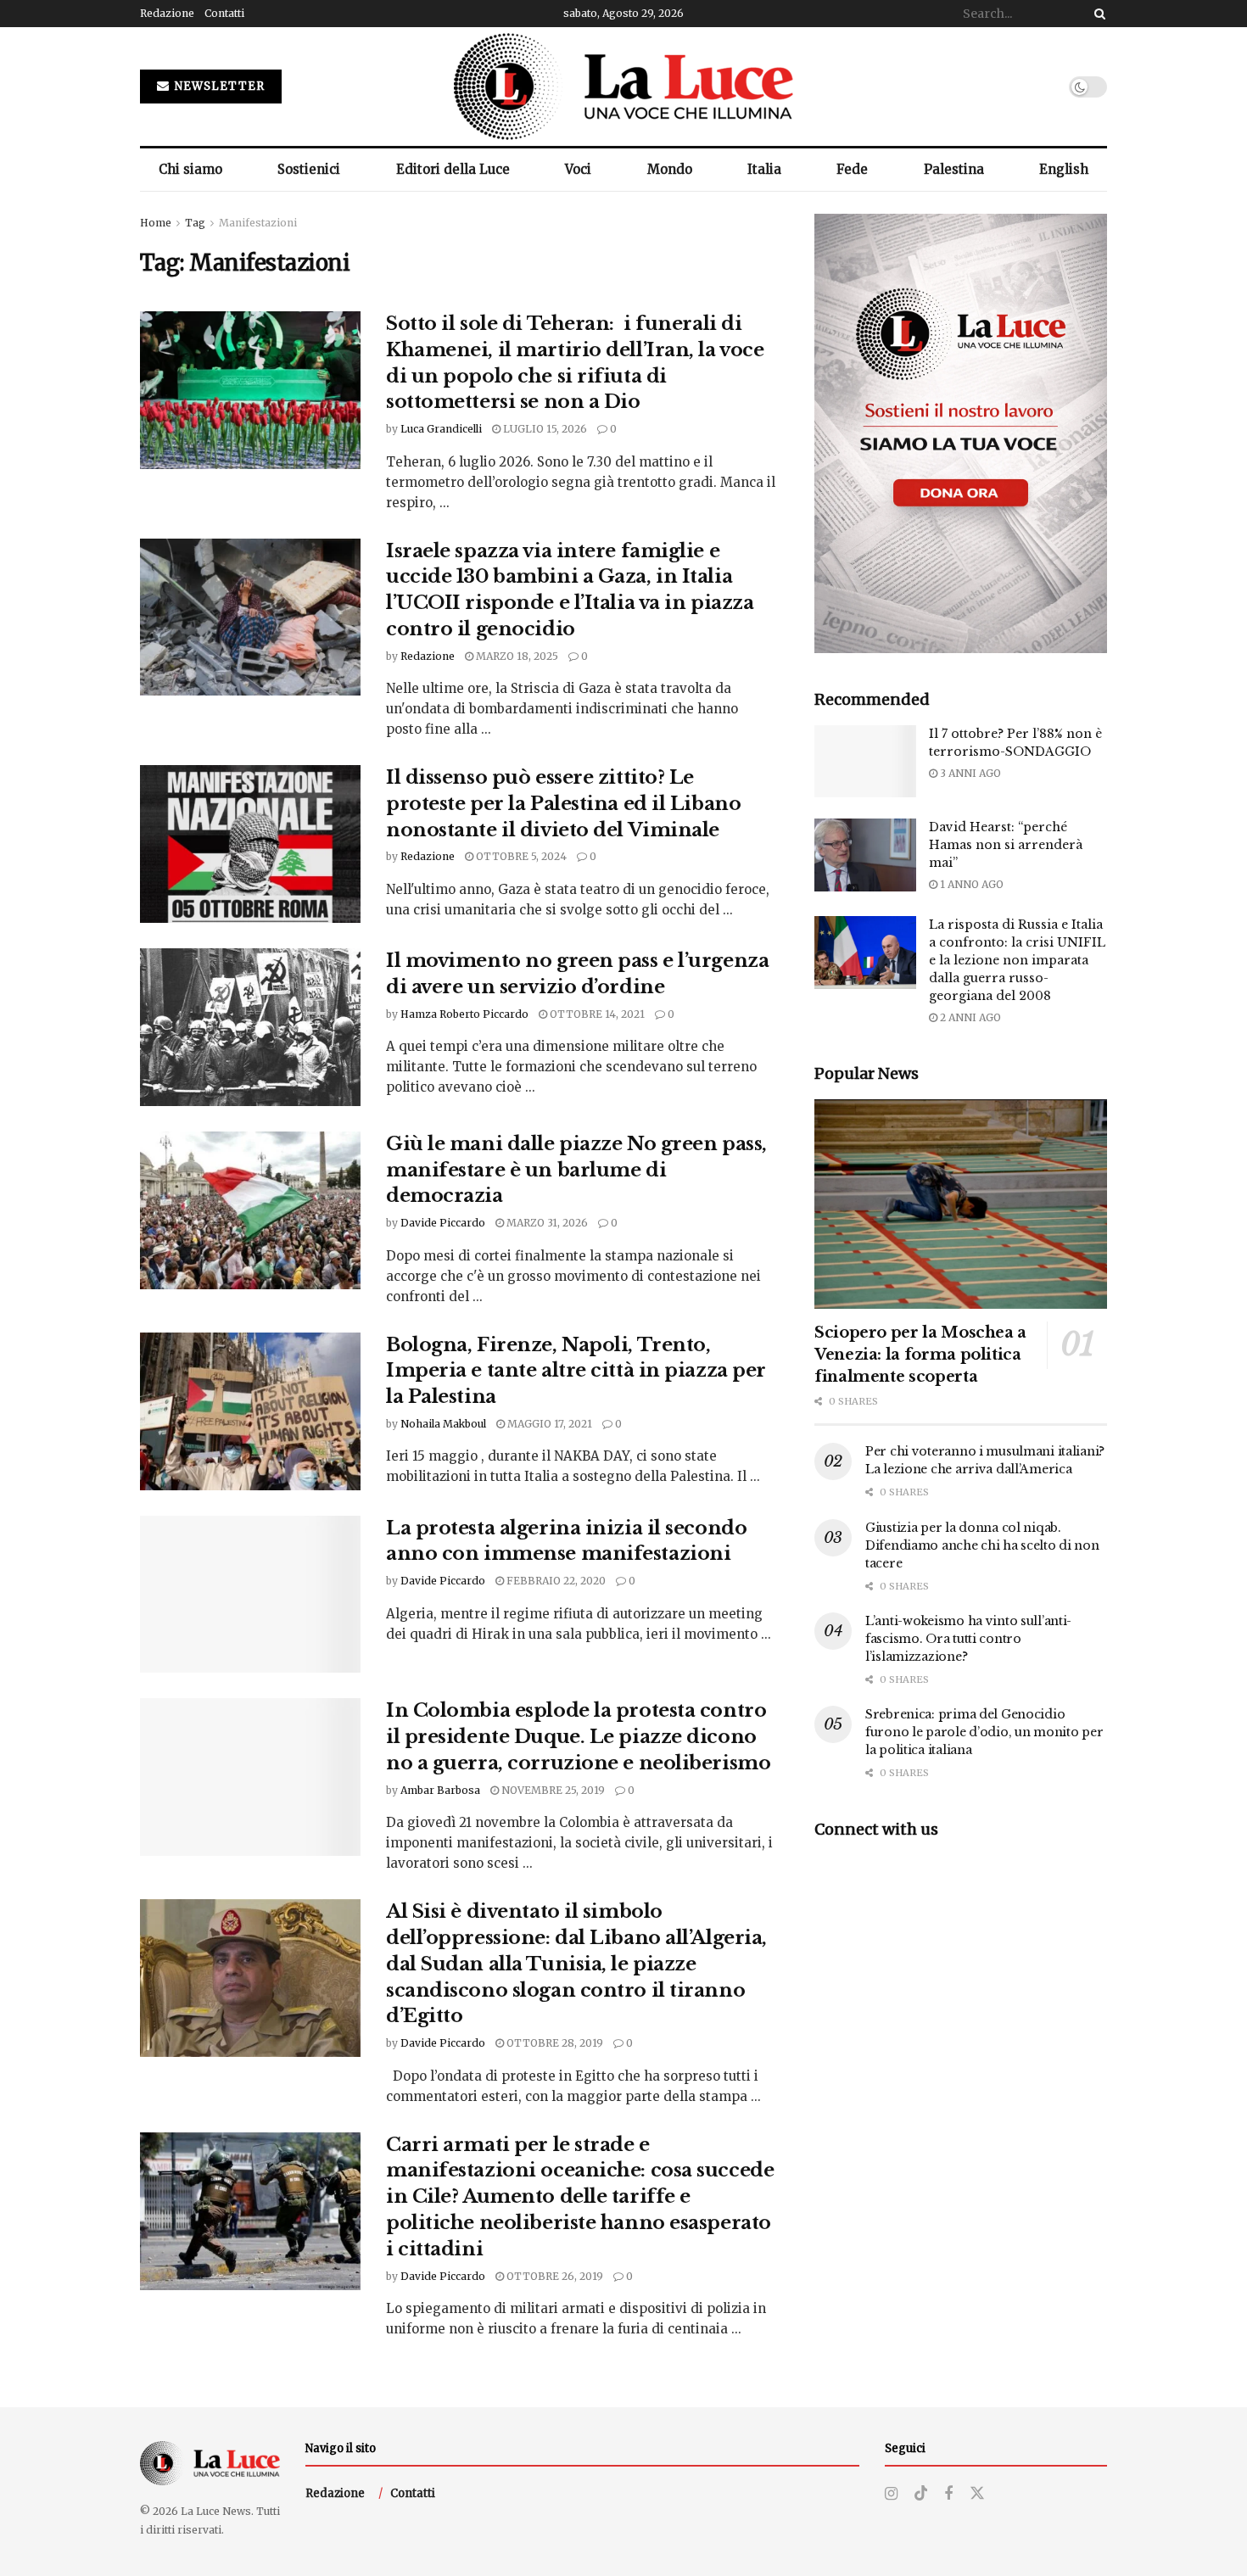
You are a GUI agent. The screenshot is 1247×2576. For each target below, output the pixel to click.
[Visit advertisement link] (961, 433)
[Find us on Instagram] (891, 2494)
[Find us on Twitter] (977, 2494)
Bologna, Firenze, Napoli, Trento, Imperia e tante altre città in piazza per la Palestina (576, 1371)
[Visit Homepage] (623, 87)
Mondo (670, 169)
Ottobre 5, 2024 (520, 856)
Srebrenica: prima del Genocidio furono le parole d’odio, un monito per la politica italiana (984, 1732)
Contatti (224, 13)
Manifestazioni (258, 223)
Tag (195, 223)
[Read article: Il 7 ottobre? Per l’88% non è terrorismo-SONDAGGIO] (865, 762)
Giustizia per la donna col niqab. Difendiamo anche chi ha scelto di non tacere (982, 1545)
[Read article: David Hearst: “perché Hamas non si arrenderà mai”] (865, 855)
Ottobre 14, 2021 (596, 1014)
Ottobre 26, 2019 (554, 2276)
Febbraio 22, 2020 (555, 1581)
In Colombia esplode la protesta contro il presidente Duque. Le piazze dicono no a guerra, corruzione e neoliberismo (578, 1737)
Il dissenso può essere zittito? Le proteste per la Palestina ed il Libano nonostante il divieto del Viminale (563, 804)
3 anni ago (969, 773)
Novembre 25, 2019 (552, 1790)
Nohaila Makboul (443, 1424)
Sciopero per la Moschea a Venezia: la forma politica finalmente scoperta (920, 1355)
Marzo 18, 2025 (516, 656)
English (1064, 169)
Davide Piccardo (443, 1223)
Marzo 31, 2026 (546, 1223)
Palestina (954, 169)
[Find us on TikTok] (921, 2494)
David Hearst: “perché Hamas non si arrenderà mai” (1006, 845)
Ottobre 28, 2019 (554, 2043)
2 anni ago (969, 1017)
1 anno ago (970, 884)
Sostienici (309, 169)
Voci (578, 169)
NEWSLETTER (218, 86)
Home (156, 223)
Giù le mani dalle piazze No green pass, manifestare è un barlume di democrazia (576, 1170)
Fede (852, 169)
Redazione (167, 13)
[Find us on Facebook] (948, 2494)
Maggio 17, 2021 (548, 1424)
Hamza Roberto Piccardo (464, 1014)
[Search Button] (1097, 14)
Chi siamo (190, 169)
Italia (764, 169)
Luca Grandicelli (441, 429)
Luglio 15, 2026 (544, 429)
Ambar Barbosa (440, 1790)
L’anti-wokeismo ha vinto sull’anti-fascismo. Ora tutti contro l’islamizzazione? (968, 1639)
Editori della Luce (453, 169)
